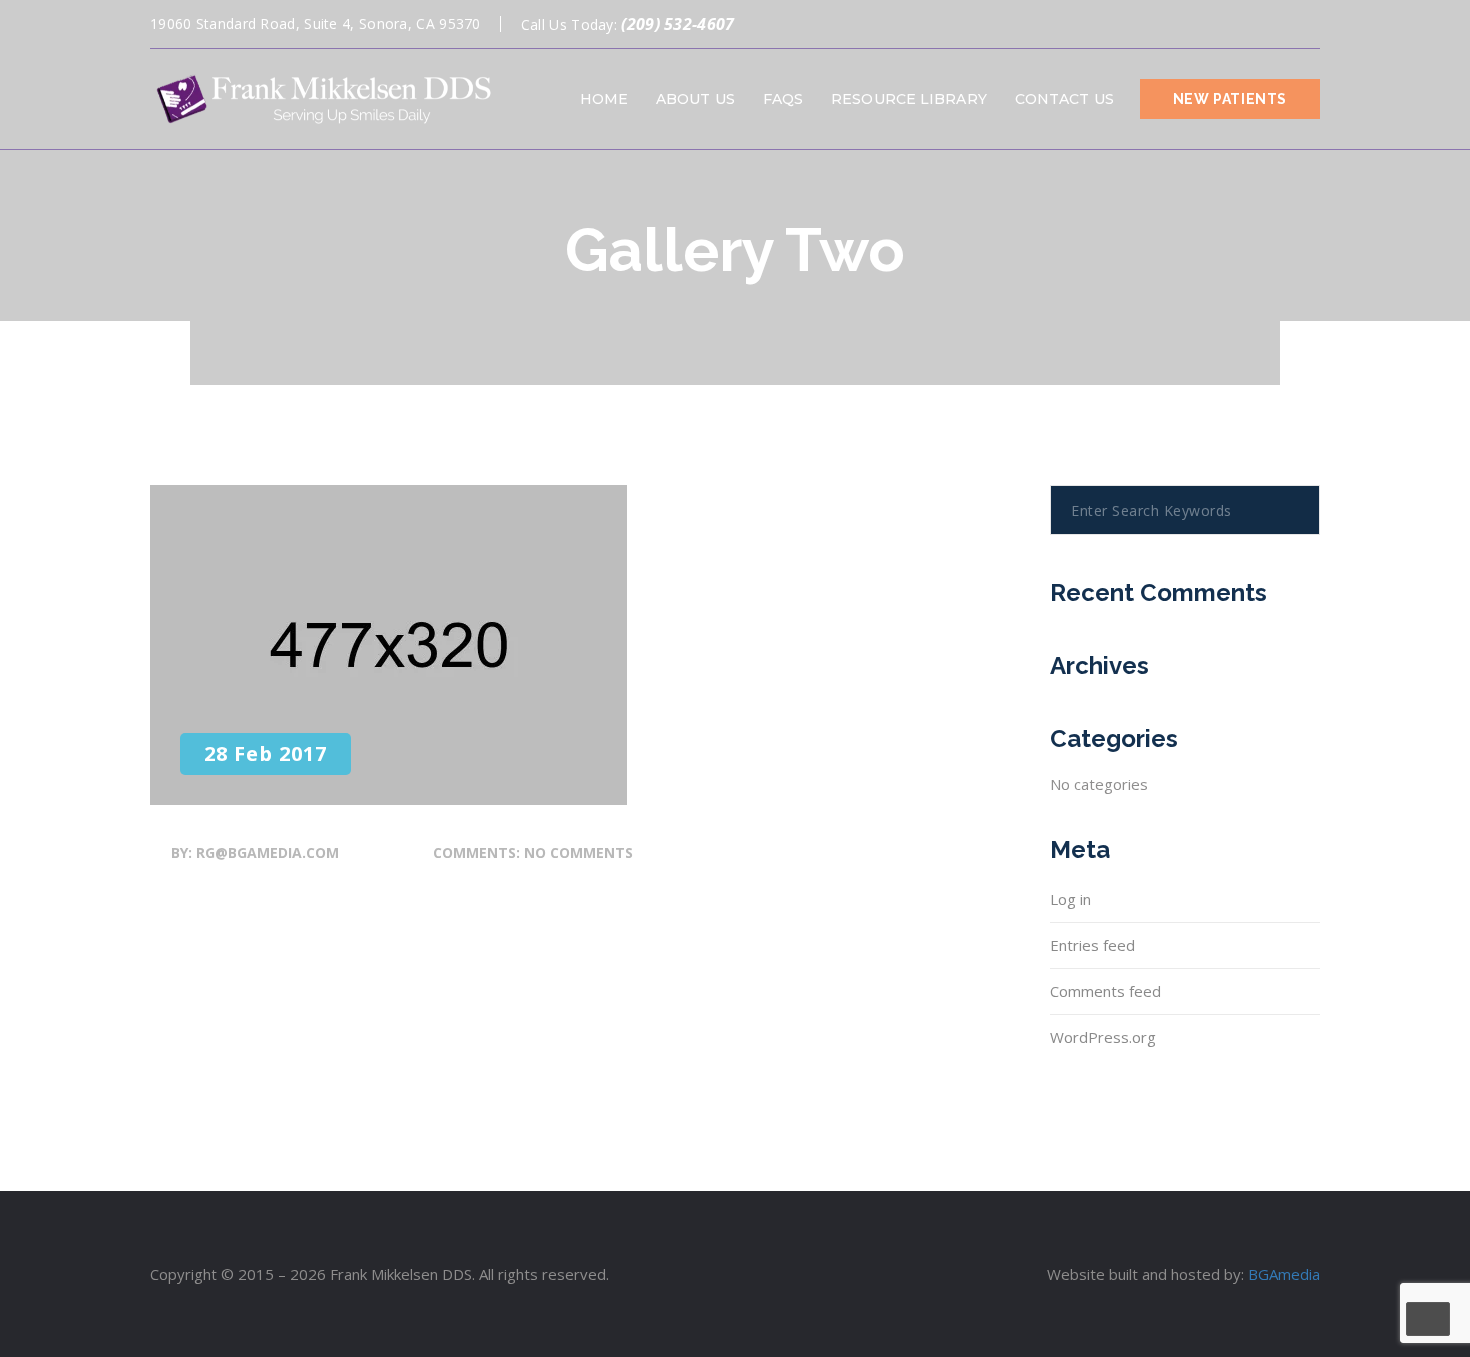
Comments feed (1105, 991)
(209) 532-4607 (677, 24)
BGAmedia (1284, 1274)
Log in (1070, 899)
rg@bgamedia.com (267, 852)
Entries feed (1092, 945)
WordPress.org (1103, 1037)
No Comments (578, 852)
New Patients (1230, 99)
